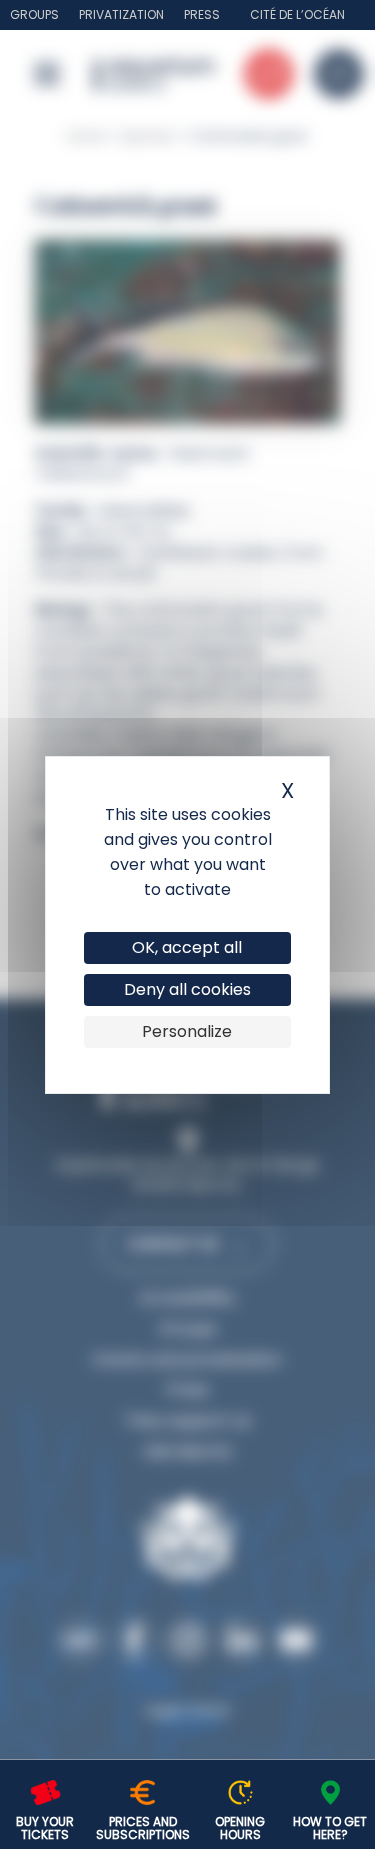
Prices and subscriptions (143, 1828)
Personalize (187, 1031)
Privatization (121, 14)
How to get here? (330, 1828)
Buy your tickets (45, 1828)
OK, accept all (187, 947)
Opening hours (240, 1828)
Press (202, 14)
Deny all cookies (187, 989)
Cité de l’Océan (297, 14)
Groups (34, 14)
